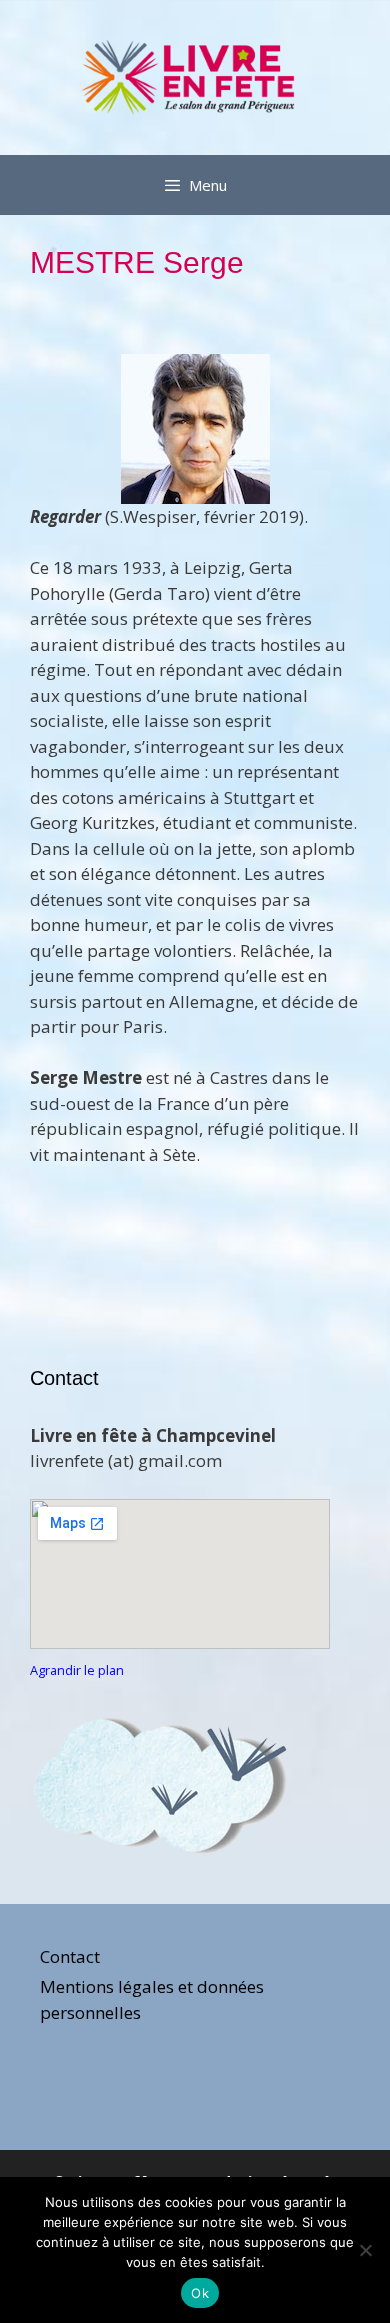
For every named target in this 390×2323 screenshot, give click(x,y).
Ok (200, 2293)
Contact (70, 1956)
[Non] (365, 2250)
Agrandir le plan (77, 1670)
